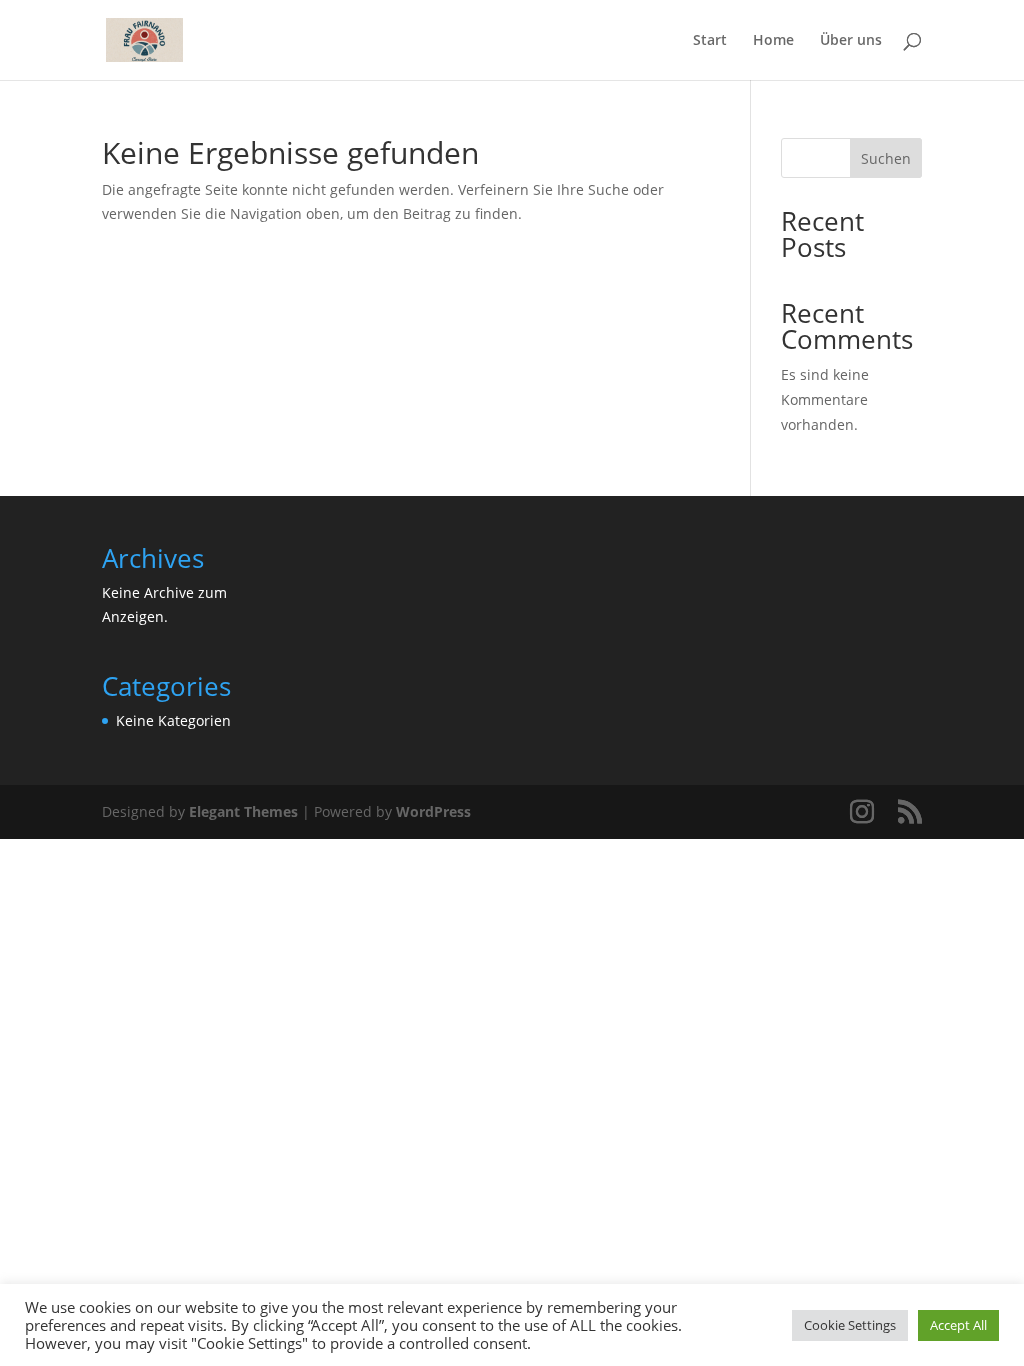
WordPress (433, 811)
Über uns (851, 41)
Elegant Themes (243, 811)
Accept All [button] (958, 1325)
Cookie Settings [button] (850, 1325)
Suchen (886, 158)
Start (710, 41)
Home (773, 41)
